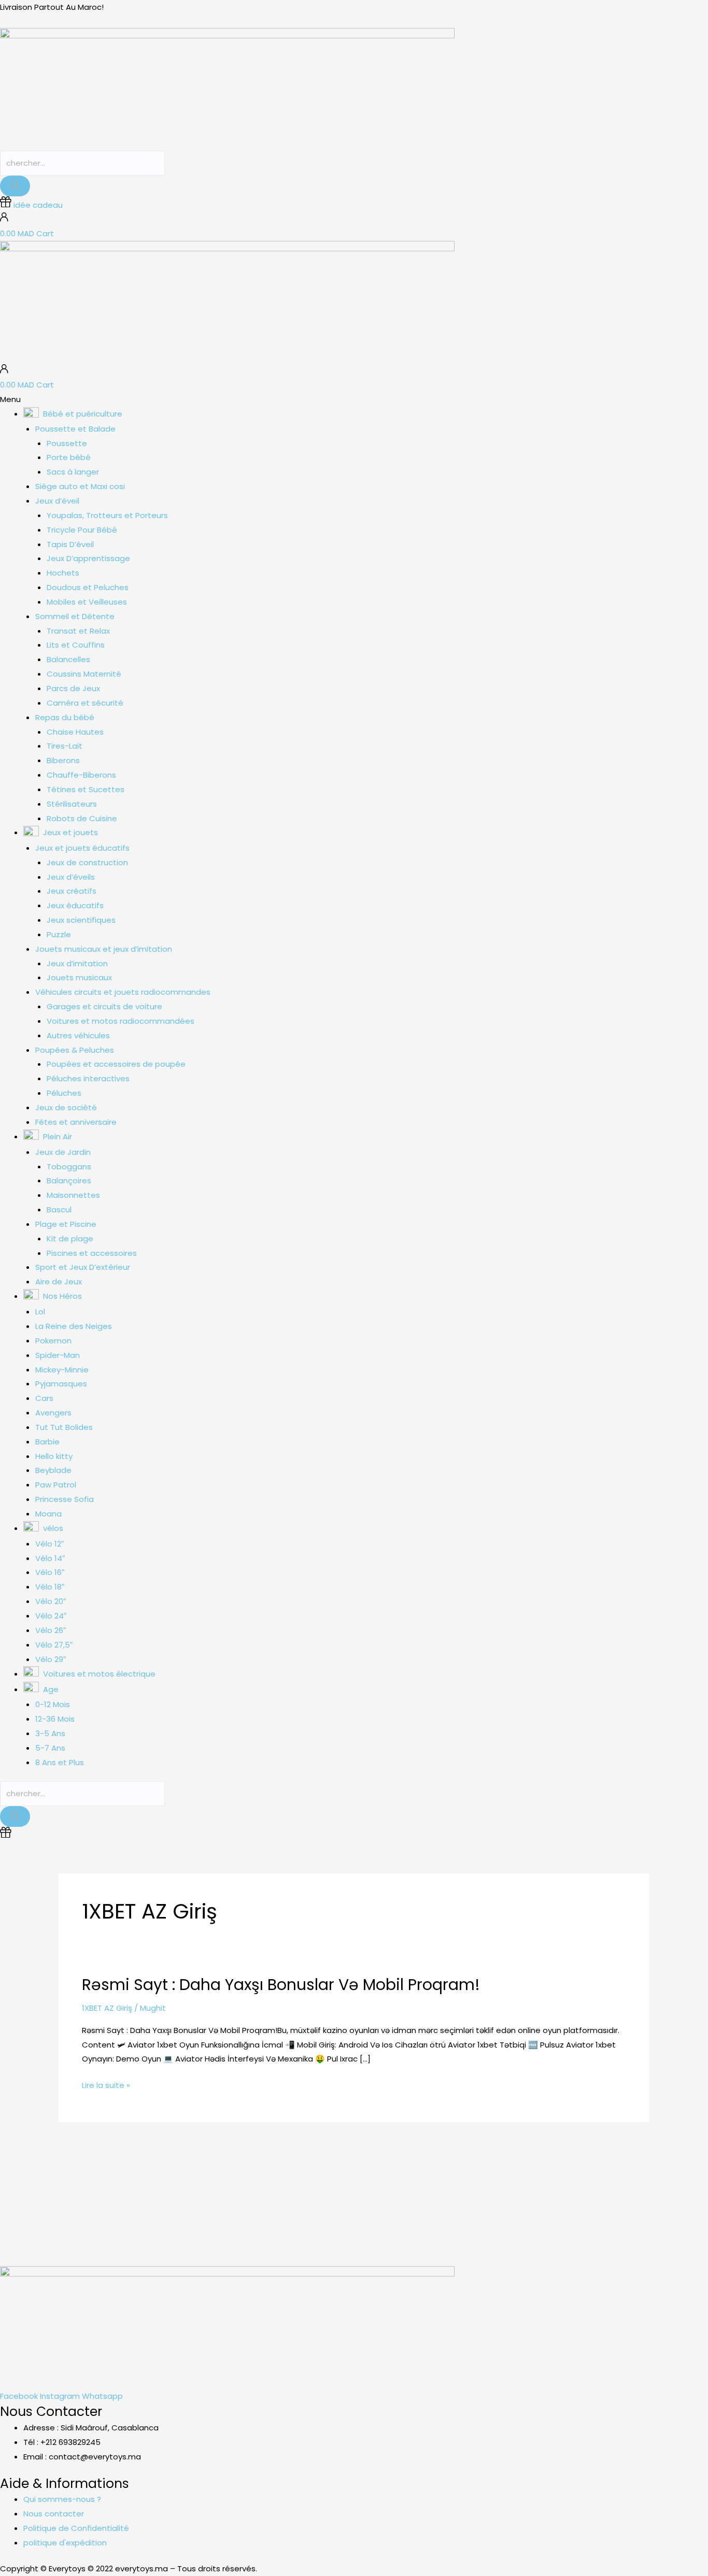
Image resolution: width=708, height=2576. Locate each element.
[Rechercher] (15, 186)
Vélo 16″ (50, 1572)
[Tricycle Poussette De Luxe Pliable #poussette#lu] (222, 2181)
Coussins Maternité (84, 674)
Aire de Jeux (59, 1282)
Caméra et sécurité (85, 703)
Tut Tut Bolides (64, 1427)
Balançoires (69, 1180)
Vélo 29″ (51, 1659)
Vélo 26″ (51, 1630)
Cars (44, 1398)
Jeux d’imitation (77, 963)
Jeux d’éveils (71, 877)
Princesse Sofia (65, 1499)
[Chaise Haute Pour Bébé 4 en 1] (487, 2174)
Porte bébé (69, 457)
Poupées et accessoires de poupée (116, 1064)
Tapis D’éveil (70, 544)
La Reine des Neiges (74, 1326)
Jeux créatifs (72, 891)
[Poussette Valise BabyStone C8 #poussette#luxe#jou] (44, 2181)
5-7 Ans (50, 1748)
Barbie (47, 1442)
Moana (48, 1514)
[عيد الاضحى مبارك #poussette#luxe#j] (133, 2174)
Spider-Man (58, 1355)
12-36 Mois (55, 1719)
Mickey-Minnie (62, 1370)
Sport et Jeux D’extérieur (83, 1267)
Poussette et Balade (75, 429)
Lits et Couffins (76, 645)
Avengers (53, 1413)
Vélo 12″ (49, 1544)
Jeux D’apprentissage (88, 558)
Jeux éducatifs (75, 905)
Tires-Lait (65, 746)
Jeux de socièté (66, 1107)
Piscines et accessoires (92, 1253)
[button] (354, 399)
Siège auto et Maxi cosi (80, 486)
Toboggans (69, 1167)
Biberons (63, 760)
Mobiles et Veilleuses (87, 602)
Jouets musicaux (79, 977)
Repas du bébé (65, 717)
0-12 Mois (53, 1704)
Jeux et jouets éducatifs (82, 848)
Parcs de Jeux (73, 688)
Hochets (63, 573)
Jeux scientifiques (81, 920)
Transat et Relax (78, 631)
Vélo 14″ (50, 1558)
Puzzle (59, 934)
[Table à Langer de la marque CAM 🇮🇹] (398, 2174)
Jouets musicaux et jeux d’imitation (104, 949)
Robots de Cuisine (82, 818)
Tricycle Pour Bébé (82, 530)
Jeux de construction (87, 862)
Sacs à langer (73, 472)
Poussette (67, 443)
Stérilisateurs (72, 804)
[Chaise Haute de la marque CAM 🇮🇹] (310, 2174)
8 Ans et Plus (60, 1762)
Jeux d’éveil (57, 501)
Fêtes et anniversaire (76, 1122)
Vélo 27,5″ (54, 1645)
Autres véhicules (78, 1035)
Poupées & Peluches (75, 1050)
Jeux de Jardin (63, 1152)
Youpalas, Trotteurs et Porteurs (107, 515)
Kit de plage (70, 1239)
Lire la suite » (106, 2085)
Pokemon (53, 1341)
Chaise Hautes (75, 732)
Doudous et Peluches (88, 587)
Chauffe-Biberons (81, 775)
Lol (40, 1312)
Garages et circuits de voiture (104, 1006)
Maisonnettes (73, 1195)
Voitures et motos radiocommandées (121, 1021)
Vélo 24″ (51, 1616)
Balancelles (68, 659)
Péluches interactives (88, 1078)
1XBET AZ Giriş (107, 2008)
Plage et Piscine (66, 1224)
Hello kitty (54, 1456)
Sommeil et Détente (75, 616)
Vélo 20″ (51, 1601)
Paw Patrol (56, 1485)
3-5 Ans (50, 1733)
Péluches (64, 1093)
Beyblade (53, 1470)
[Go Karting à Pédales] (664, 2174)
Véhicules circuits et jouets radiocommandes (123, 992)
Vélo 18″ (50, 1587)
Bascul (59, 1210)
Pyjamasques (61, 1384)
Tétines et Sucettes (86, 789)
